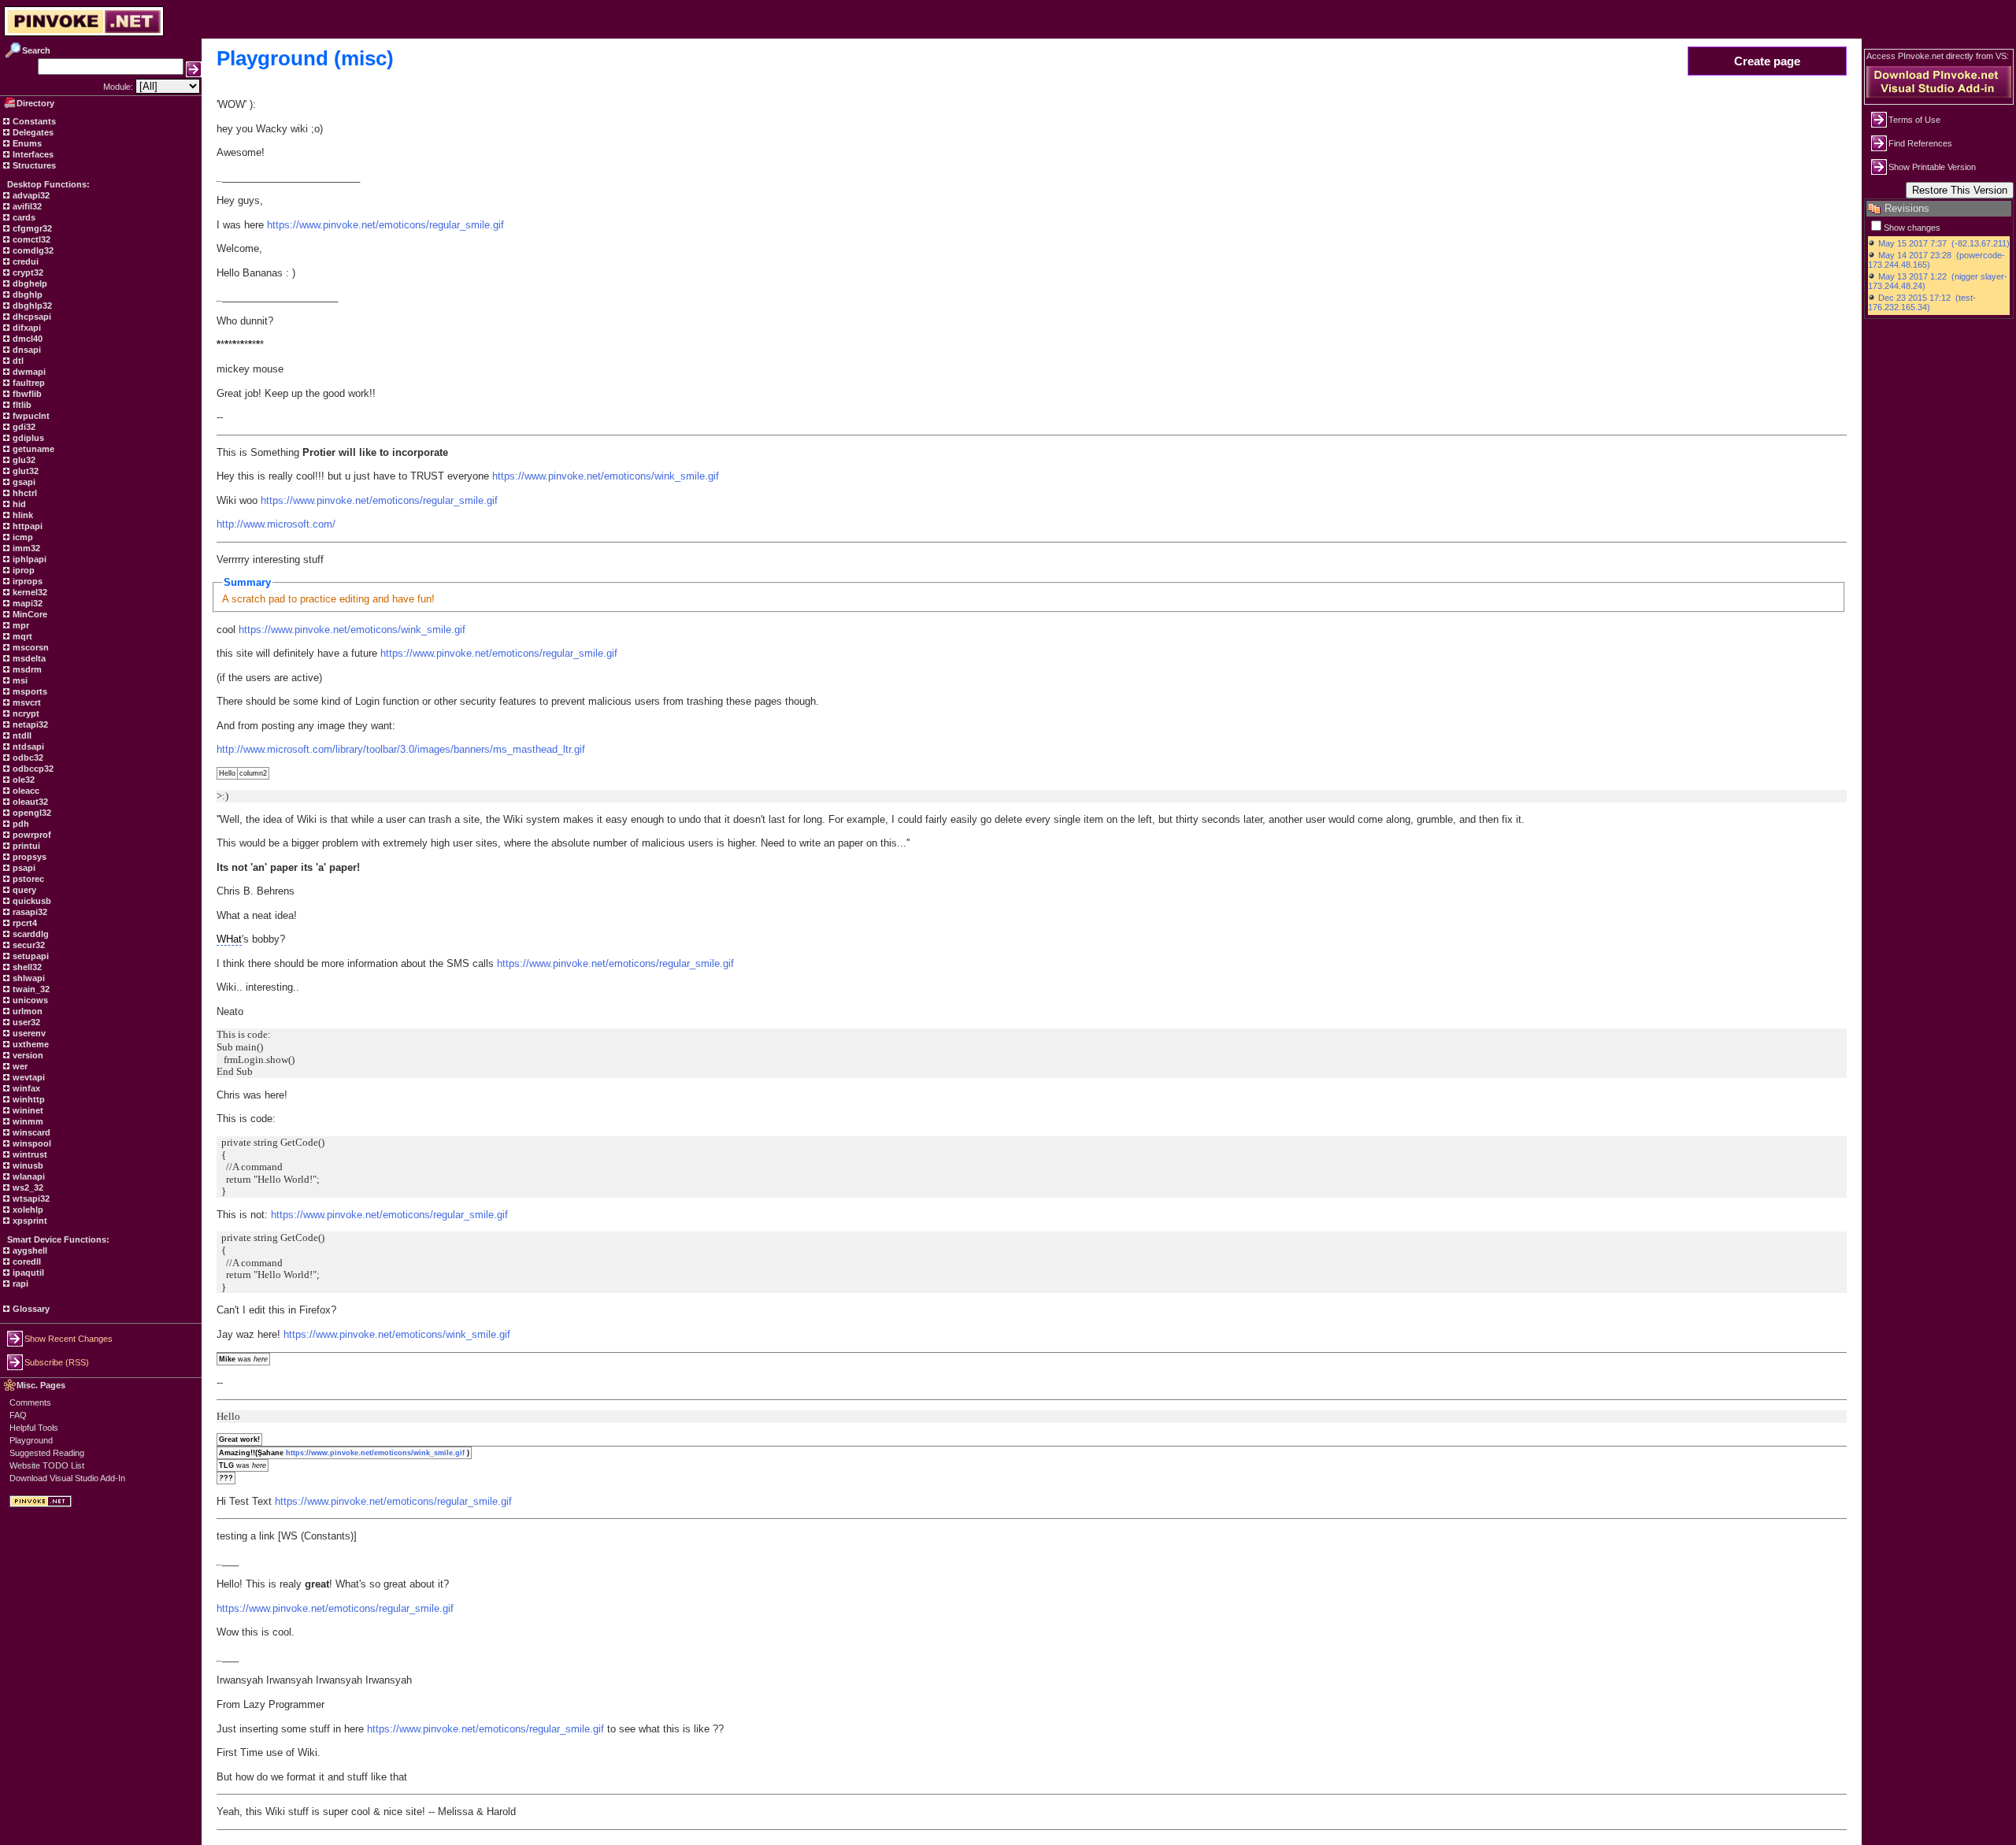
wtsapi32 (30, 1199)
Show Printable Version (1932, 167)
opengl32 (31, 813)
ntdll (21, 735)
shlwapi (28, 978)
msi (19, 680)
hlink (22, 515)
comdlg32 (32, 250)
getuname (32, 449)
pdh (20, 824)
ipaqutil (27, 1273)
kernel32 (29, 592)
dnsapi (26, 350)
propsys (28, 857)
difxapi (26, 328)
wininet (27, 1110)
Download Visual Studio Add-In (67, 1478)
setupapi (30, 956)
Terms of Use (1914, 120)
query (23, 890)
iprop (22, 570)
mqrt (21, 636)
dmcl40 (26, 339)
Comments (30, 1402)
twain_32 (30, 989)
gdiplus (27, 438)
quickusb (31, 901)
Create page (1767, 61)
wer (19, 1066)
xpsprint (29, 1221)
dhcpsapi (31, 317)
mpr (20, 625)
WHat (229, 939)
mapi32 (26, 603)
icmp (22, 537)
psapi (23, 868)
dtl (17, 361)
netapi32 (29, 724)
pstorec (27, 879)
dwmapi (28, 372)
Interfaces (32, 154)
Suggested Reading (47, 1453)
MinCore (29, 614)
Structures (33, 165)
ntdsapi (27, 747)
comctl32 (30, 239)
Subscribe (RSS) (57, 1362)
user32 (25, 1022)
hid (18, 504)
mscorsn (30, 647)
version (27, 1055)
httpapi (26, 526)
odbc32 (27, 758)
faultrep (28, 383)
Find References (1920, 143)
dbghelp (29, 283)
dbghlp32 (31, 306)
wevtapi (28, 1077)
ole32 (22, 780)
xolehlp (27, 1210)
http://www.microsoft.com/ (276, 524)
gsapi (23, 482)
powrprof (31, 835)
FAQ (18, 1415)
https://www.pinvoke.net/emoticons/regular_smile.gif (385, 225)
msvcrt (26, 702)
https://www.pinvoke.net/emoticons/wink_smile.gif (606, 476)
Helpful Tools (34, 1428)
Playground (31, 1440)
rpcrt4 (24, 923)
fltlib (21, 405)
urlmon (26, 1011)
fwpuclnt (30, 416)
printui (25, 846)
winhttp (28, 1099)
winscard (30, 1132)
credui (24, 261)
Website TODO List (47, 1465)
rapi (19, 1284)
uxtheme (30, 1044)
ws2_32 (27, 1187)
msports (29, 691)
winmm (27, 1121)
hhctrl (24, 493)
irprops (26, 581)
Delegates (32, 132)
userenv (28, 1033)
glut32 (24, 471)
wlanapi (28, 1176)
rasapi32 (29, 912)
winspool (31, 1143)
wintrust (29, 1154)
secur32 (28, 945)
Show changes (1912, 228)
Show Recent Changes (69, 1339)
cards (23, 217)
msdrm (26, 669)
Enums (26, 143)
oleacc (25, 791)
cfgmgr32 (31, 228)
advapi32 (30, 195)
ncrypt (25, 713)
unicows (29, 1000)
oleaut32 (29, 802)
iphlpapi (28, 559)
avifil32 (26, 206)
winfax (25, 1088)
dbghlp (26, 295)
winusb (27, 1165)
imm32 (25, 548)
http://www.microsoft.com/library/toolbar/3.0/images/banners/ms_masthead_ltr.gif (401, 749)
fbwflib (26, 394)
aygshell (29, 1250)
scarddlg (30, 934)
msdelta (28, 658)
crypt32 (27, 272)
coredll (26, 1261)
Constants (33, 121)
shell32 (26, 967)
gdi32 (23, 427)
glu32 (23, 460)
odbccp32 (32, 769)
